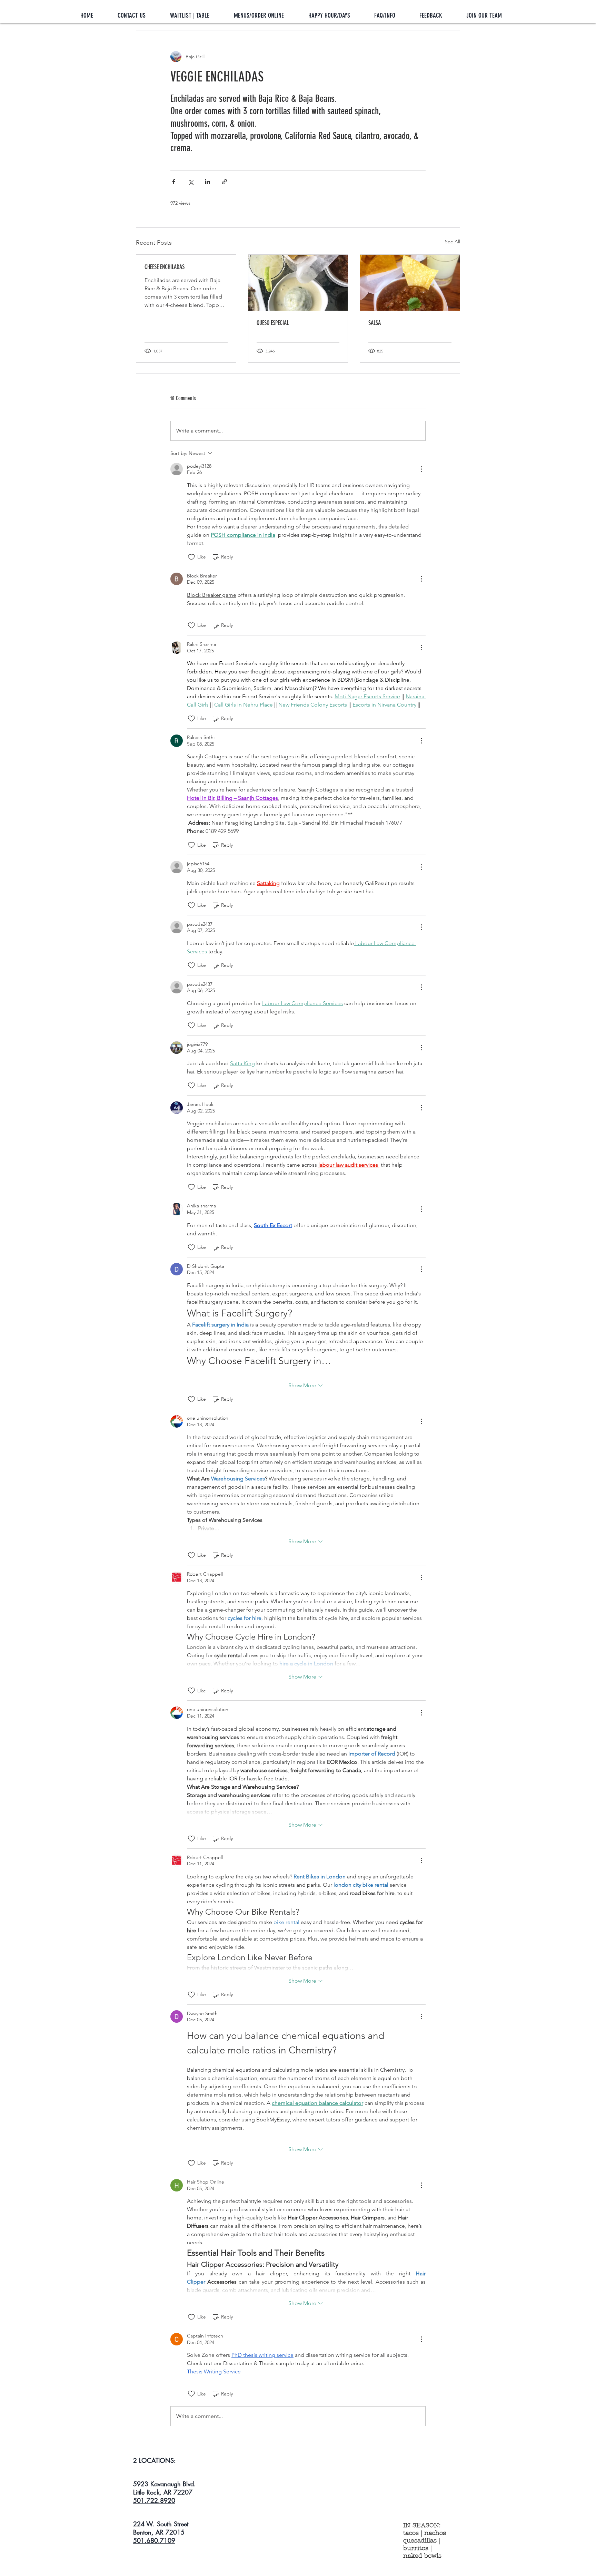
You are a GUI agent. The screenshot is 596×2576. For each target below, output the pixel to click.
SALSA (375, 323)
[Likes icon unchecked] (191, 557)
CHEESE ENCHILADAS (165, 267)
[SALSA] (410, 283)
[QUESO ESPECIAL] (298, 283)
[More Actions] (421, 469)
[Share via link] (224, 182)
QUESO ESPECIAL (273, 323)
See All (453, 242)
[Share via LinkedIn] (207, 182)
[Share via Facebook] (174, 182)
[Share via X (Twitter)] (191, 182)
